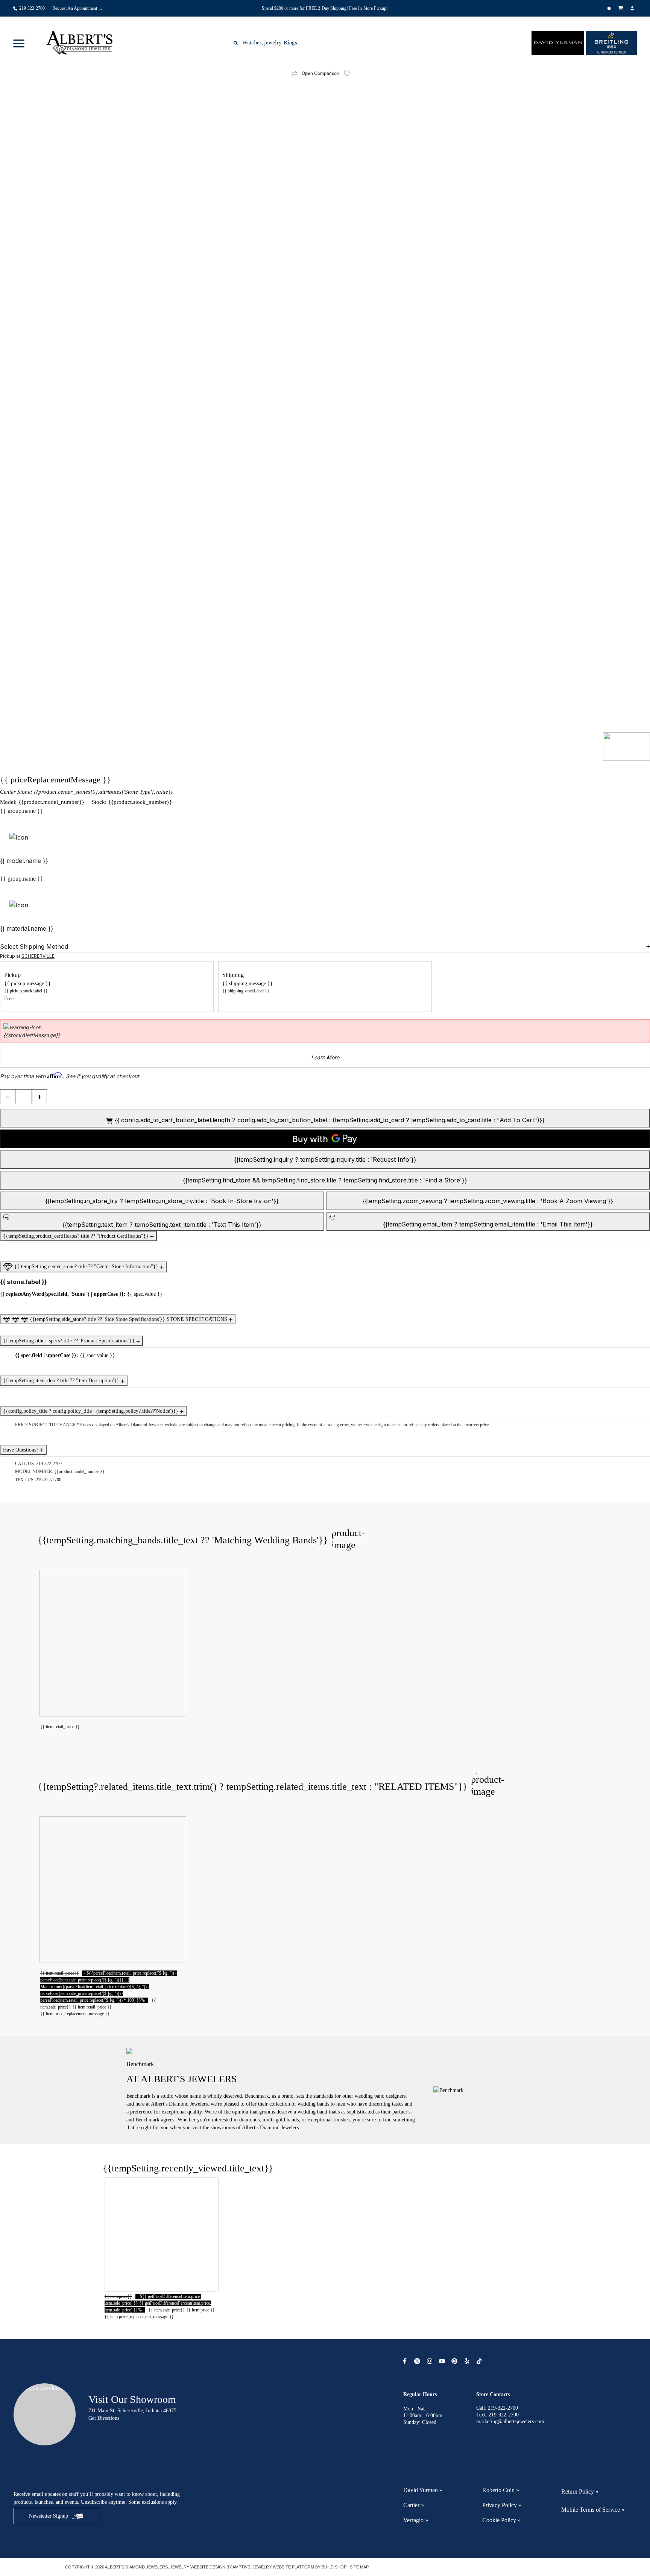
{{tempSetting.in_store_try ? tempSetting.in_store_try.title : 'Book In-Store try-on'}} (162, 1201)
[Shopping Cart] (622, 8)
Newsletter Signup (49, 2516)
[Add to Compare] (294, 74)
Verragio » (416, 2520)
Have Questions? (21, 1450)
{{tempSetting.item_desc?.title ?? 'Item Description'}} (62, 1381)
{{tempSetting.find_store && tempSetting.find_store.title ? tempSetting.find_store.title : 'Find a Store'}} (325, 1180)
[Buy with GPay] (325, 1139)
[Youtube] (443, 2361)
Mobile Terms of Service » (593, 2510)
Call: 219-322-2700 (497, 2408)
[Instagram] (431, 2361)
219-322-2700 (49, 1464)
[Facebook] (406, 2361)
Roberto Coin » (501, 2490)
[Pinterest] (455, 2361)
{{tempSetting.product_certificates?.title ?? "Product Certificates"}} (77, 1236)
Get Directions (104, 2418)
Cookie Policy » (501, 2520)
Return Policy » (580, 2492)
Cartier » (414, 2505)
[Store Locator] (447, 3)
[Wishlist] (610, 8)
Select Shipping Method (34, 946)
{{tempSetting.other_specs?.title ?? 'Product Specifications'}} (70, 1341)
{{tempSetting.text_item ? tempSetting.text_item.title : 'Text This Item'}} (162, 1225)
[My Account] (633, 8)
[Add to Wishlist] (351, 73)
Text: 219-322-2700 (497, 2415)
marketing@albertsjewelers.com (510, 2422)
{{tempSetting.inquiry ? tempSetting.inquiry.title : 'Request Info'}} (325, 1159)
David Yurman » (423, 2490)
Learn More (325, 1057)
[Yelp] (468, 2361)
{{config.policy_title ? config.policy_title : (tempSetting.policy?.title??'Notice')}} (91, 1411)
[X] (418, 2361)
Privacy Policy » (502, 2505)
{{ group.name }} (22, 811)
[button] (19, 43)
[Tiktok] (480, 2361)
